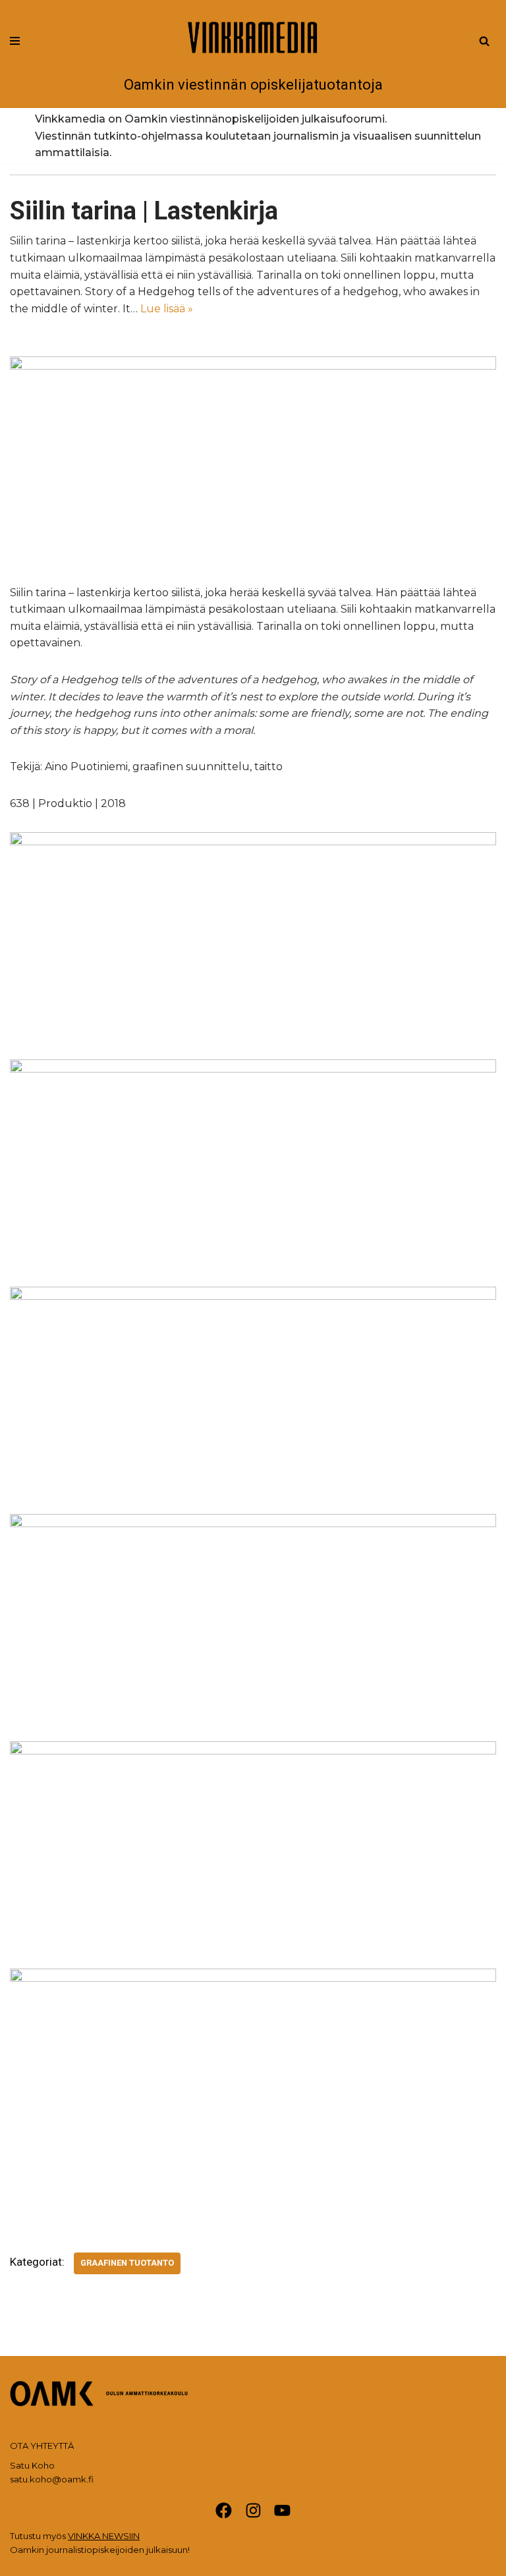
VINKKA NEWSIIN (104, 2536)
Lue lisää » (167, 309)
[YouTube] (282, 2510)
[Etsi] (484, 41)
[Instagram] (253, 2510)
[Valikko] (15, 41)
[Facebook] (224, 2510)
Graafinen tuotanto (127, 2263)
